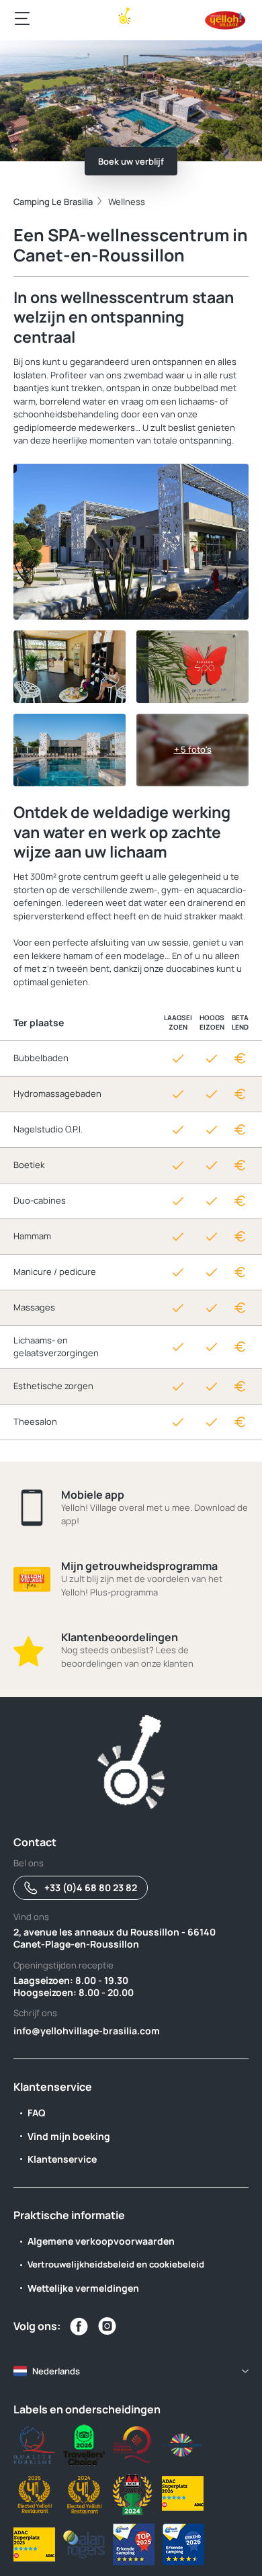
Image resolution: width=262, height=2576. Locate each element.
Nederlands (56, 2371)
